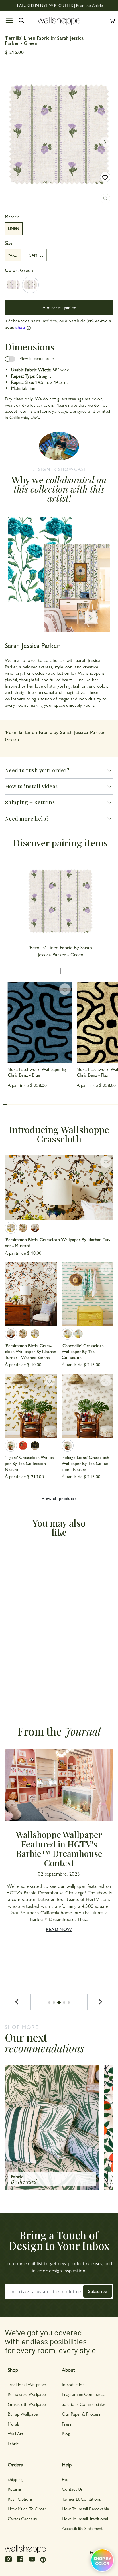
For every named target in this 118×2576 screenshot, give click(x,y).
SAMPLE (36, 255)
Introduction (73, 2384)
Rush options (20, 2499)
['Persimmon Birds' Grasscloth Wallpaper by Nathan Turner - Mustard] (59, 1188)
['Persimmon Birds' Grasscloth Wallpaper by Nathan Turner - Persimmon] (23, 1228)
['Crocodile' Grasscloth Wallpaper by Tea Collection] (87, 1294)
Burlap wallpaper (23, 2414)
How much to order (27, 2509)
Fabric (13, 2443)
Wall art (16, 2433)
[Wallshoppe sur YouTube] (32, 2562)
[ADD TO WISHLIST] (105, 177)
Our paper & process (81, 2414)
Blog (66, 2433)
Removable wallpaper (27, 2394)
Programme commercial (84, 2394)
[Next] (100, 2002)
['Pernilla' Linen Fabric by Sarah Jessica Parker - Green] (30, 285)
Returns (15, 2489)
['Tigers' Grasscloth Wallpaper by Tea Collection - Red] (23, 1446)
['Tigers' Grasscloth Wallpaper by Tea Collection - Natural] (31, 1406)
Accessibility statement (82, 2528)
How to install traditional (85, 2518)
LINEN (14, 228)
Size (9, 243)
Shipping (15, 2479)
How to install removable (85, 2509)
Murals (14, 2424)
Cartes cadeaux (22, 2518)
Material (13, 217)
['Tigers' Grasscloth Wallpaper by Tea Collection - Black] (35, 1446)
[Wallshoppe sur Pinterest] (43, 2559)
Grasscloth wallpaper (27, 2404)
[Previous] (18, 2002)
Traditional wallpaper (27, 2384)
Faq (65, 2479)
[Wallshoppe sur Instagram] (9, 2562)
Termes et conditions (81, 2499)
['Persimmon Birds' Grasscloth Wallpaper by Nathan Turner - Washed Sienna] (35, 1228)
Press (67, 2424)
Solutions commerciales (84, 2404)
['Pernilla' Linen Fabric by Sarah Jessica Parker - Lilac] (13, 285)
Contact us (72, 2489)
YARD (13, 255)
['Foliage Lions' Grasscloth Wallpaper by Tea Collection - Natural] (87, 1406)
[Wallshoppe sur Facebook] (20, 2562)
